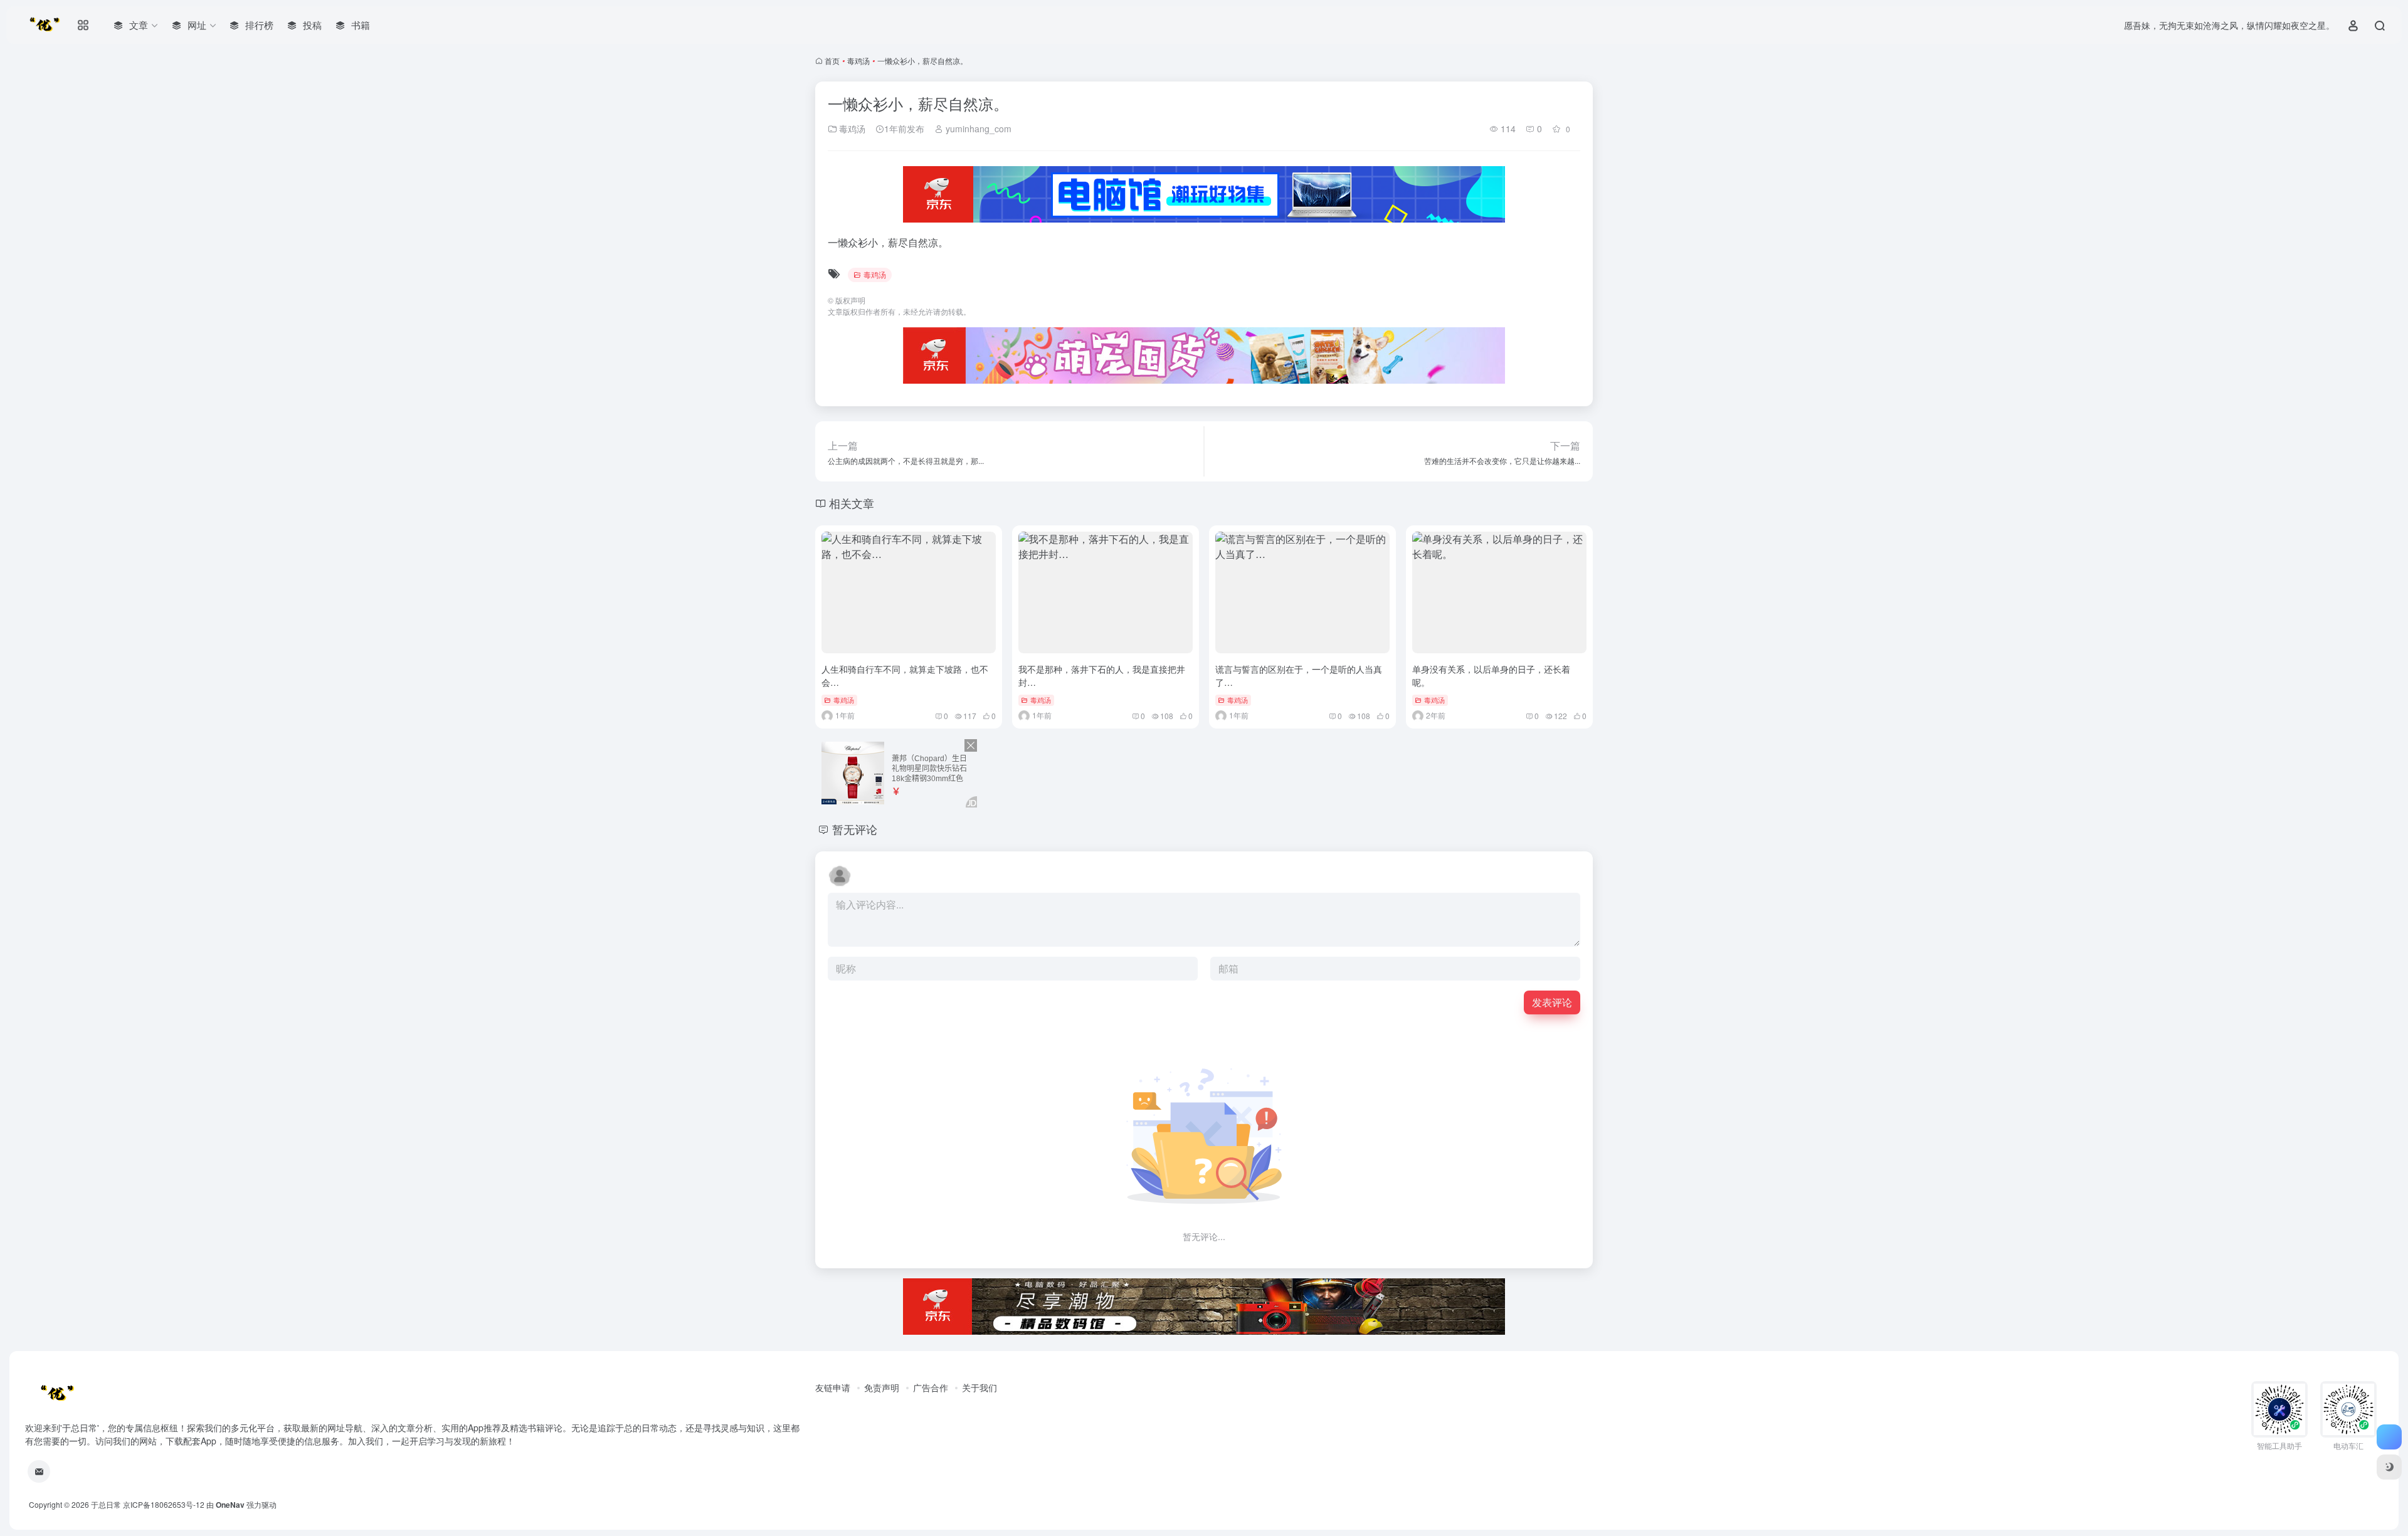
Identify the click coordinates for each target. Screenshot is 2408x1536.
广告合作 (931, 1387)
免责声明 (882, 1387)
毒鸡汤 (858, 60)
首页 (832, 60)
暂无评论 (855, 829)
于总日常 (106, 1504)
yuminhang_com (977, 129)
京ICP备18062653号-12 (164, 1504)
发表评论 (1552, 1002)
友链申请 (833, 1387)
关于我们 (980, 1387)
